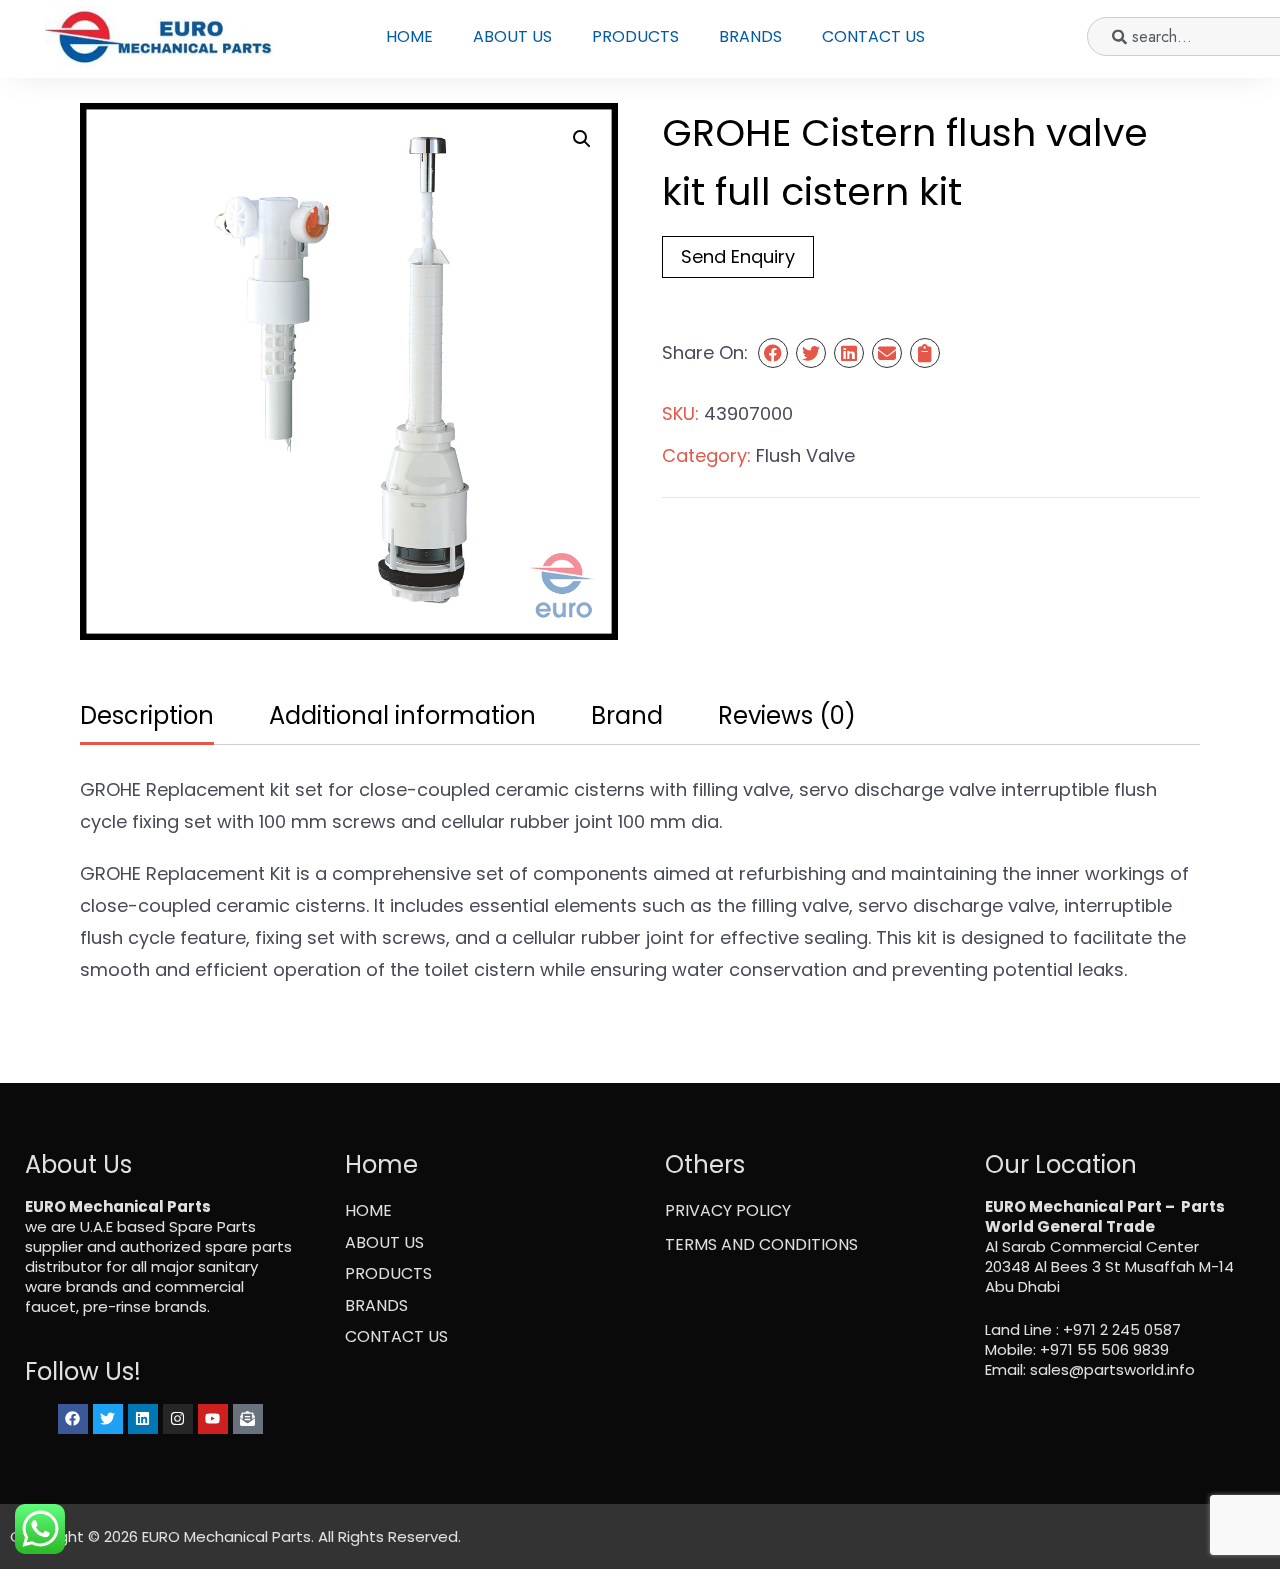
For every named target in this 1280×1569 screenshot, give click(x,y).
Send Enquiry (738, 256)
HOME (409, 36)
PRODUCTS (635, 36)
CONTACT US (873, 36)
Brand (627, 715)
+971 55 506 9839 (1104, 1349)
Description (147, 715)
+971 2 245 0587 (1122, 1329)
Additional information (402, 715)
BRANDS (750, 36)
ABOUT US (512, 36)
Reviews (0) (787, 715)
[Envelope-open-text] (248, 1419)
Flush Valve (805, 455)
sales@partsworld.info (1112, 1369)
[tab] (144, 717)
